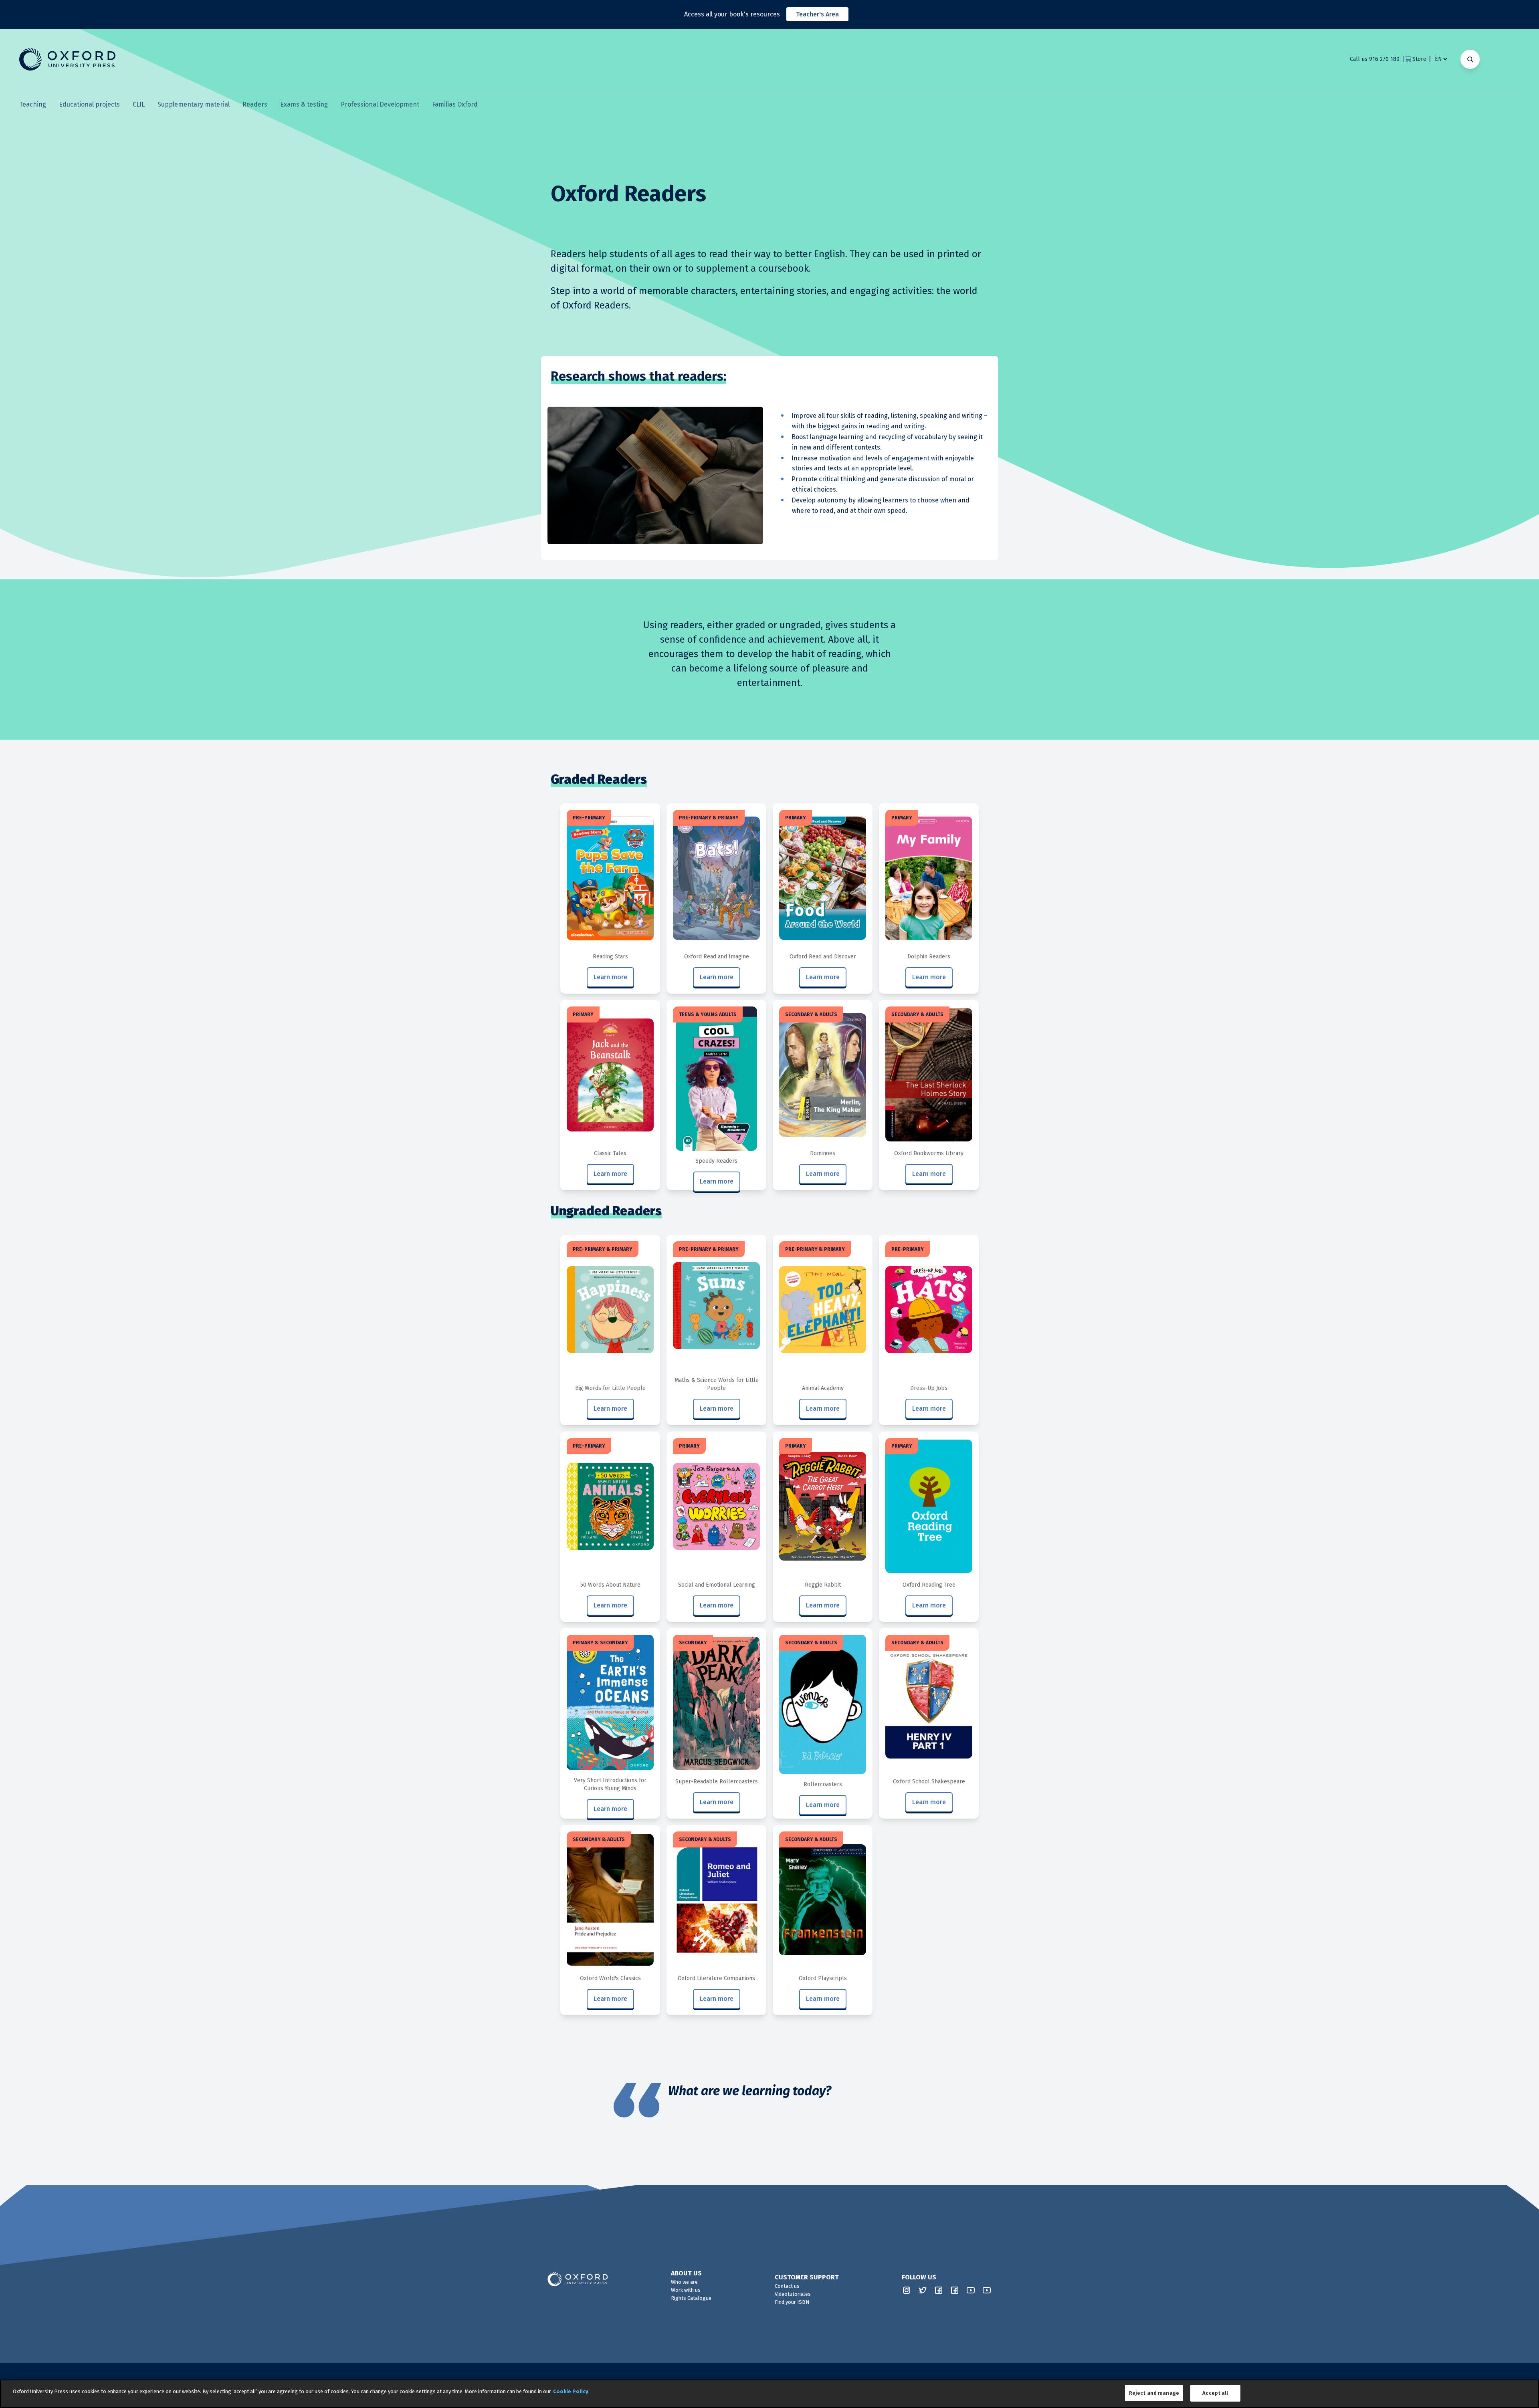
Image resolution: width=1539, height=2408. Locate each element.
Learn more (610, 977)
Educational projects (89, 104)
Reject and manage (1154, 2393)
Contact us (787, 2286)
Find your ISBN (792, 2302)
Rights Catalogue (691, 2298)
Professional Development (380, 104)
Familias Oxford (455, 104)
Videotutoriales (793, 2294)
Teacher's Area (817, 14)
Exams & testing (304, 104)
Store (1419, 59)
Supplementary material (194, 104)
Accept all (1215, 2393)
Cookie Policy (571, 2391)
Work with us (686, 2290)
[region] (769, 2394)
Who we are (684, 2282)
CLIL (139, 104)
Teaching (33, 104)
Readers (255, 104)
